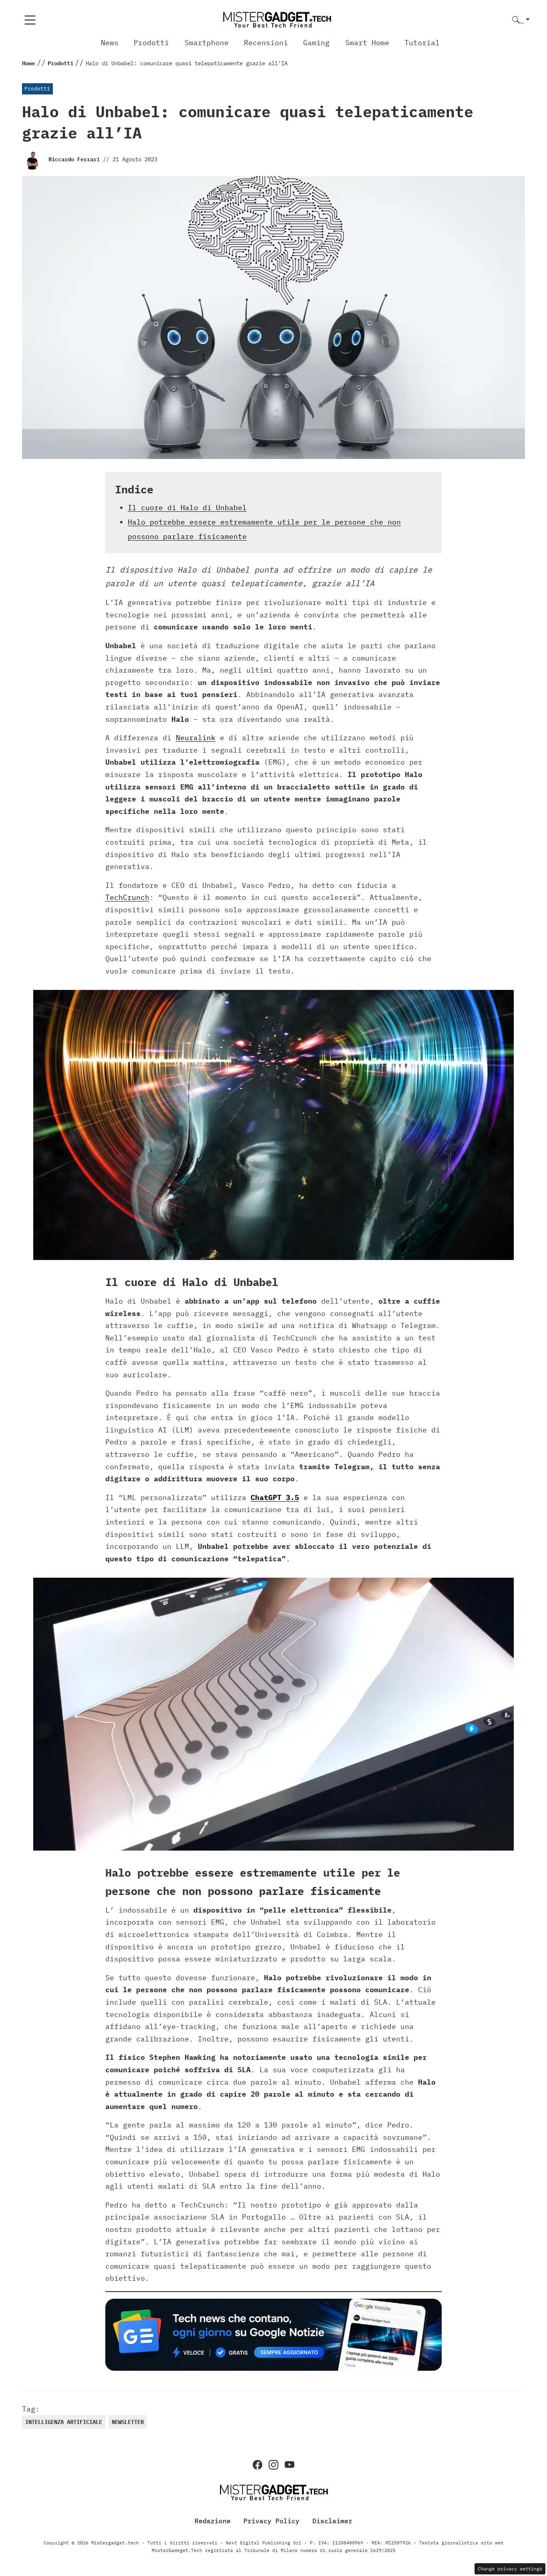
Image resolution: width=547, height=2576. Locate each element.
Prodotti (151, 43)
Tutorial (422, 43)
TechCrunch (127, 897)
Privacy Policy (271, 2520)
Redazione (213, 2520)
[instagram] (273, 2465)
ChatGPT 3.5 (275, 1497)
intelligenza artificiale (64, 2422)
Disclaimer (332, 2520)
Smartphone (207, 43)
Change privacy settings (510, 2569)
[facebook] (257, 2465)
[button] (521, 20)
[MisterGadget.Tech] (277, 19)
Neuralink (196, 738)
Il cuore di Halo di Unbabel (187, 508)
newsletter (128, 2422)
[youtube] (290, 2465)
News (110, 43)
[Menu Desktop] (30, 20)
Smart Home (367, 43)
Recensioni (266, 43)
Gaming (316, 43)
